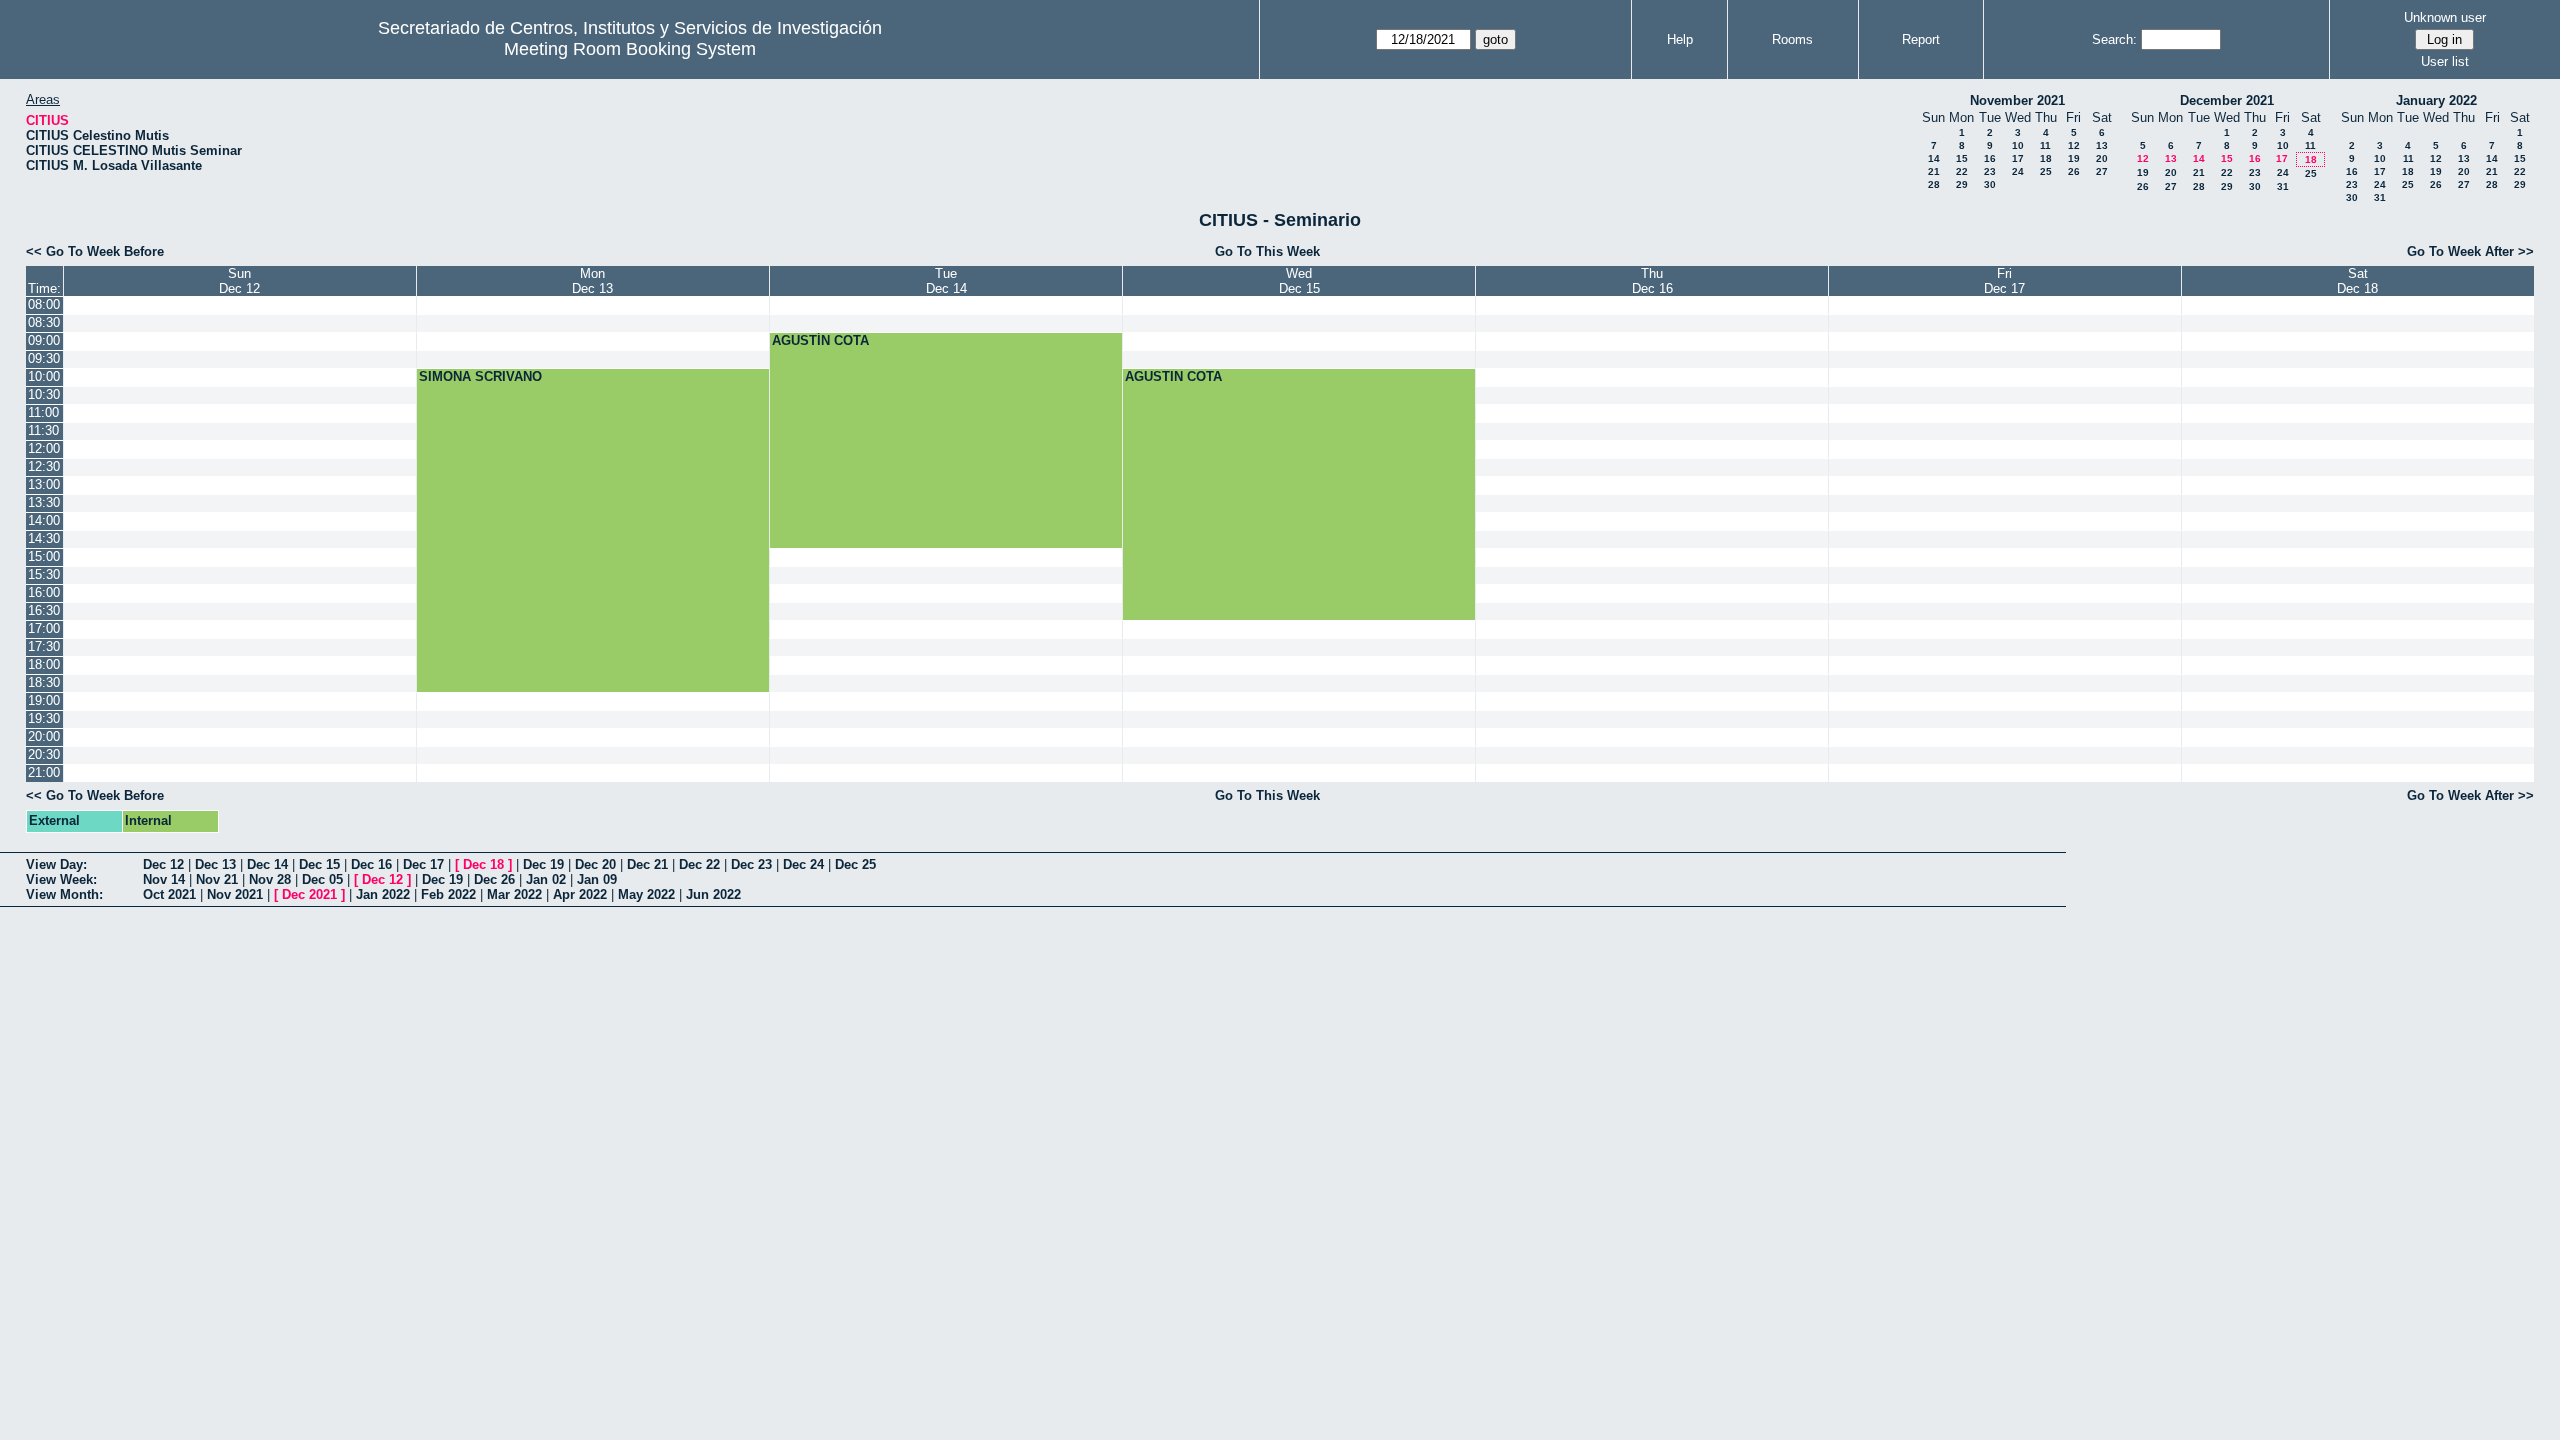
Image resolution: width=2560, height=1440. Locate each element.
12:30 (44, 466)
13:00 (44, 484)
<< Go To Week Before (95, 251)
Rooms (1792, 39)
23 (1990, 171)
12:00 (44, 448)
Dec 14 (267, 864)
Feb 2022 (448, 894)
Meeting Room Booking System (630, 49)
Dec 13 (215, 864)
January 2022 (2436, 100)
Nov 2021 (235, 894)
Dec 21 (647, 864)
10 (2018, 145)
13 (2102, 145)
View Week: (61, 879)
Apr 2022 (580, 894)
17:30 (44, 646)
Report (1921, 39)
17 (2018, 158)
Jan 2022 (383, 894)
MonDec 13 (592, 281)
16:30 (44, 610)
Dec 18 (483, 864)
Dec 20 (595, 864)
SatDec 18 (2357, 281)
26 (2074, 171)
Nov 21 (217, 879)
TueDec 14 (946, 281)
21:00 (44, 772)
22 (1962, 171)
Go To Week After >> (2470, 251)
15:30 (44, 574)
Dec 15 (319, 864)
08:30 (44, 322)
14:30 (44, 538)
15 (1962, 158)
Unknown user (2445, 17)
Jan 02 (546, 879)
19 (2074, 158)
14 (1934, 158)
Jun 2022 (713, 894)
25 (2046, 171)
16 (1990, 158)
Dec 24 (803, 864)
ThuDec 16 (1652, 281)
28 (1934, 184)
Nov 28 (270, 879)
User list (2445, 61)
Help (1680, 39)
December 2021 (2227, 100)
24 (2018, 171)
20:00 (44, 736)
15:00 (44, 556)
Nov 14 (164, 879)
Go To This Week (1267, 251)
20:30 (44, 754)
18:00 (44, 664)
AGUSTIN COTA (1173, 376)
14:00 (44, 520)
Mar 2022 (514, 894)
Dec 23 (751, 864)
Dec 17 (423, 864)
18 (2046, 158)
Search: (2114, 39)
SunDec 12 (239, 281)
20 (2102, 158)
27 (2102, 171)
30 (1990, 184)
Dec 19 (543, 864)
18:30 (44, 682)
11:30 (43, 430)
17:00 (44, 628)
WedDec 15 (1299, 281)
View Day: (56, 864)
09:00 (44, 340)
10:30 (44, 394)
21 (1934, 171)
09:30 (44, 358)
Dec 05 (322, 879)
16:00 (44, 592)
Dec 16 (371, 864)
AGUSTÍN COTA (820, 340)
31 (2283, 186)
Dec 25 (855, 864)
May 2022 (646, 894)
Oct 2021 (169, 894)
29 (1962, 184)
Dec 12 (163, 864)
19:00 (44, 700)
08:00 (44, 304)
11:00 (43, 412)
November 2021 (2017, 100)
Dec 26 (494, 879)
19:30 (44, 718)
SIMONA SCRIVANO (480, 376)
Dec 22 (699, 864)
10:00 (44, 376)
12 (2074, 145)
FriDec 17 (2004, 281)
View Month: (64, 894)
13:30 (44, 502)
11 (2045, 145)
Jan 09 (597, 879)
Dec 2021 (309, 894)
